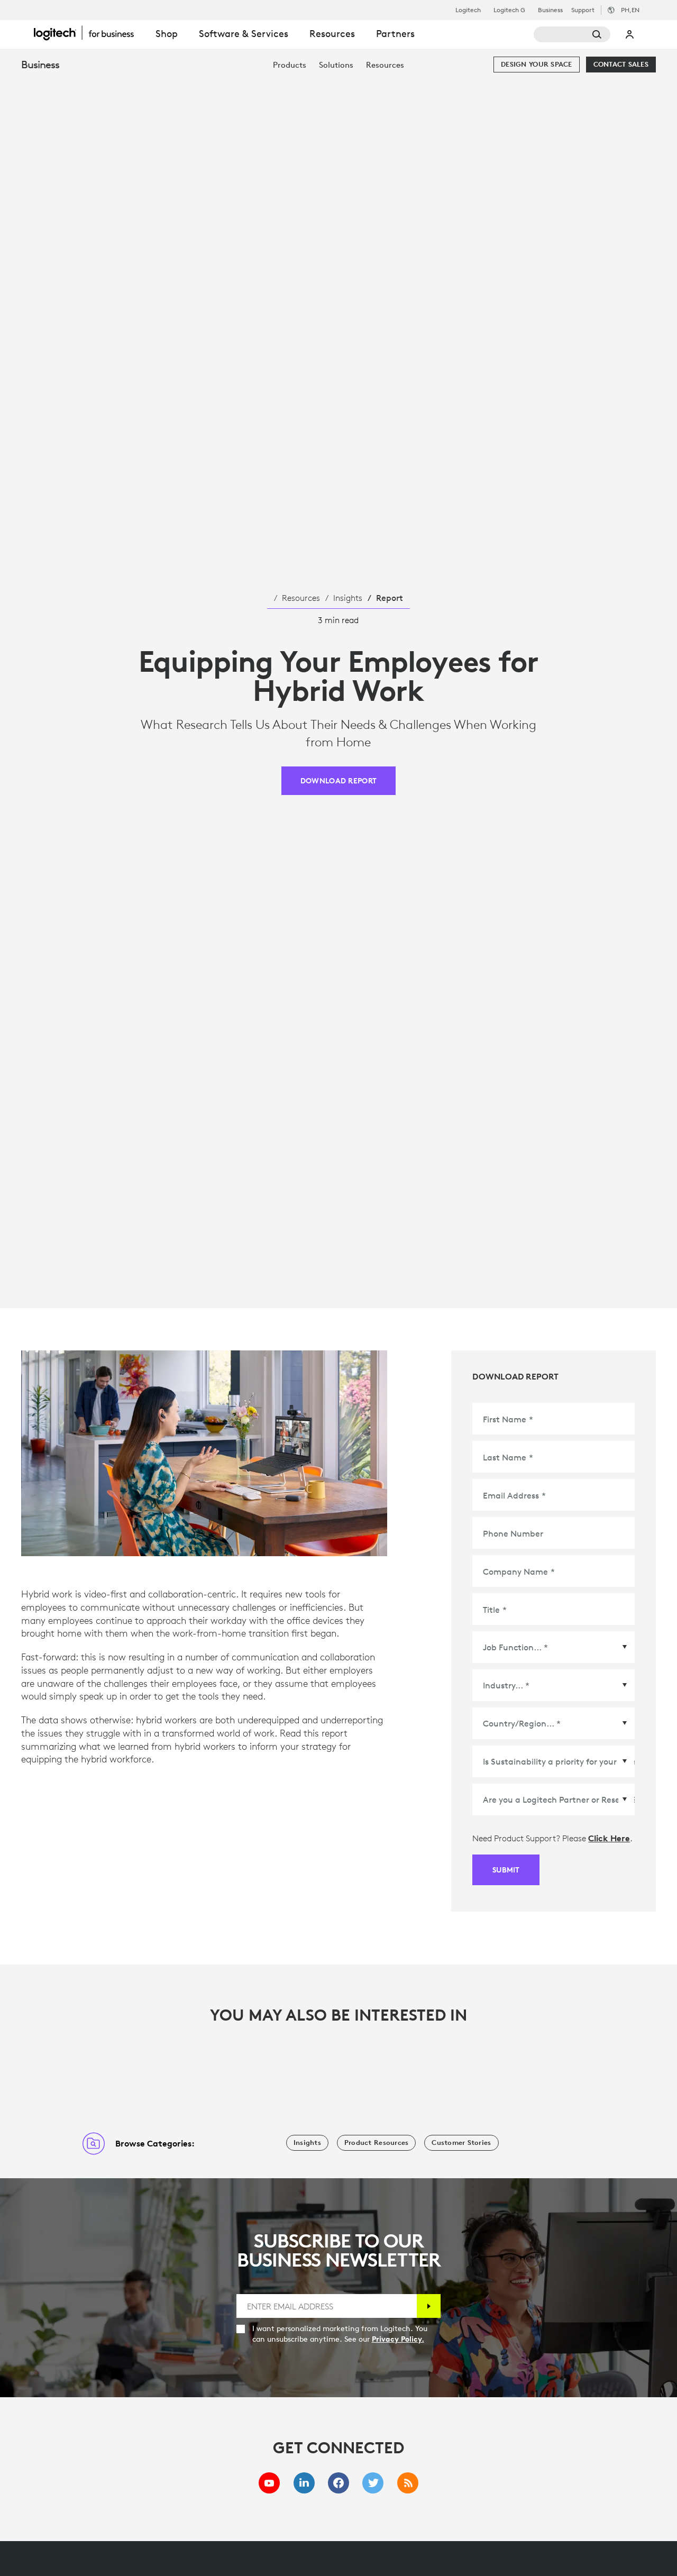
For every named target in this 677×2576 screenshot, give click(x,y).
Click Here (609, 1838)
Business (550, 10)
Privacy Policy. (398, 2339)
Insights (348, 598)
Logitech (468, 10)
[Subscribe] (429, 2306)
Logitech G (509, 10)
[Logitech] (89, 33)
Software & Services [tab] (244, 34)
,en (630, 10)
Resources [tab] (332, 34)
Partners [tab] (395, 34)
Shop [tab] (167, 34)
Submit (506, 1870)
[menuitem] (290, 65)
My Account (630, 34)
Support (583, 10)
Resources (301, 598)
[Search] (572, 34)
